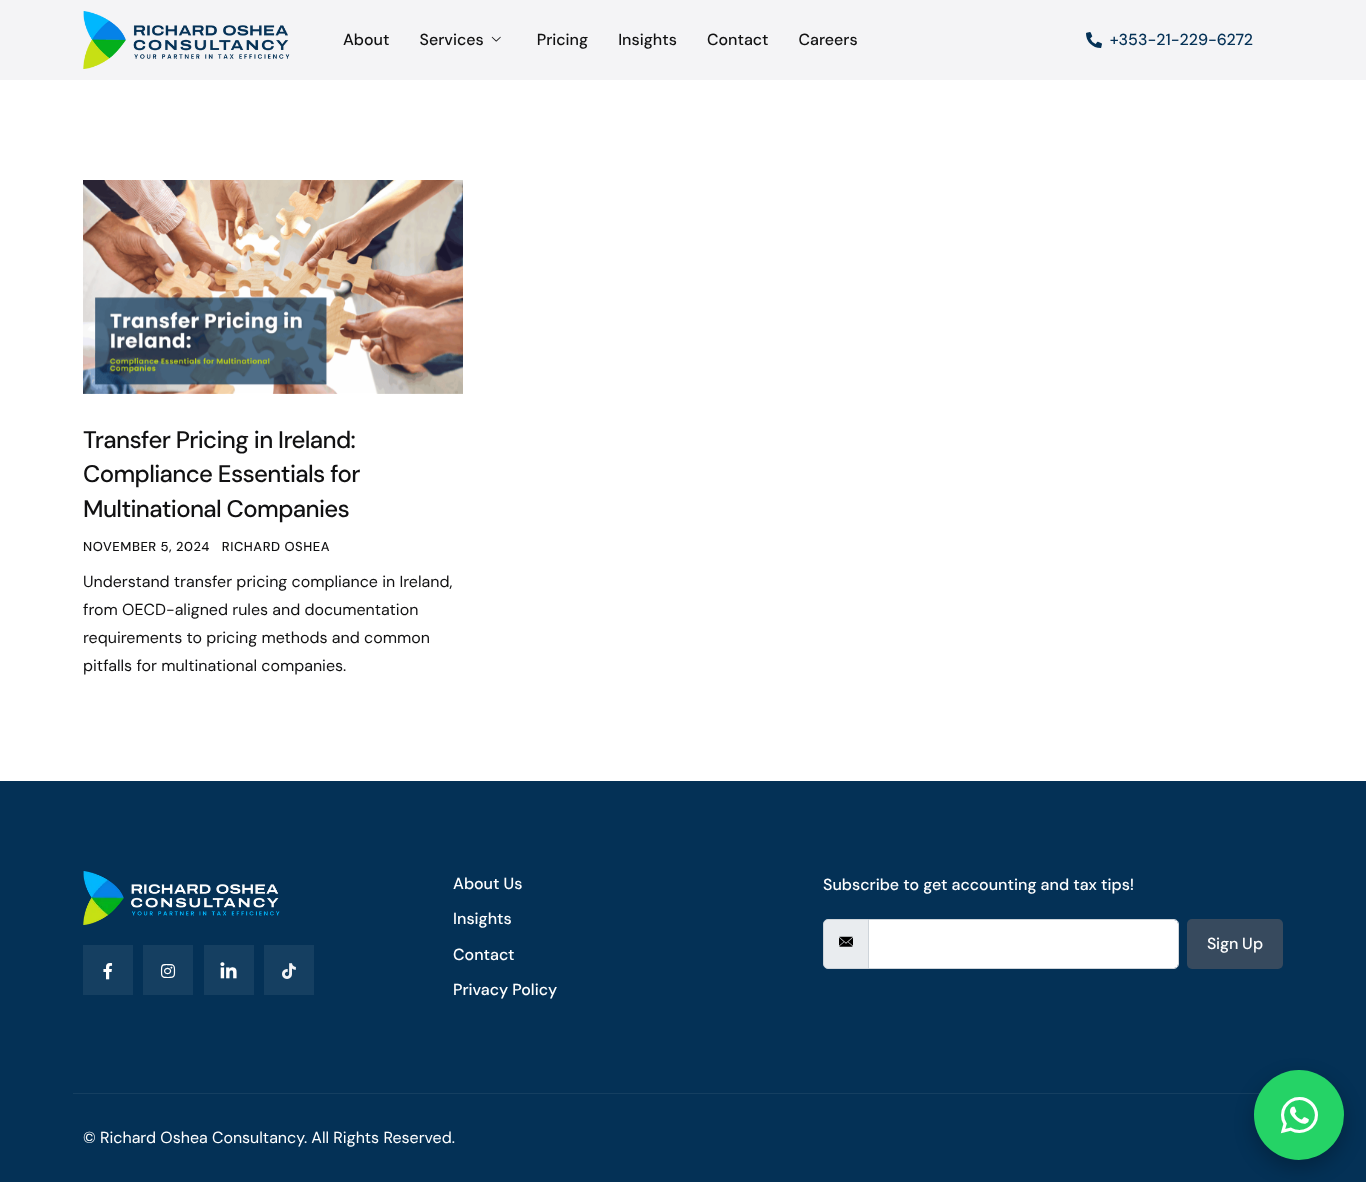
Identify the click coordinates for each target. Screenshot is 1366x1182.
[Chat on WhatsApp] (1299, 1114)
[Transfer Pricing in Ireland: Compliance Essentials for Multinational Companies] (273, 285)
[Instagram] (168, 970)
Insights (647, 40)
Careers (827, 40)
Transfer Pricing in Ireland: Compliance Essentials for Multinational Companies (221, 475)
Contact (738, 40)
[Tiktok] (289, 970)
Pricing (562, 40)
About (366, 40)
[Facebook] (108, 970)
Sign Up (1235, 943)
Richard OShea (276, 547)
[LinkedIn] (229, 970)
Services (451, 40)
